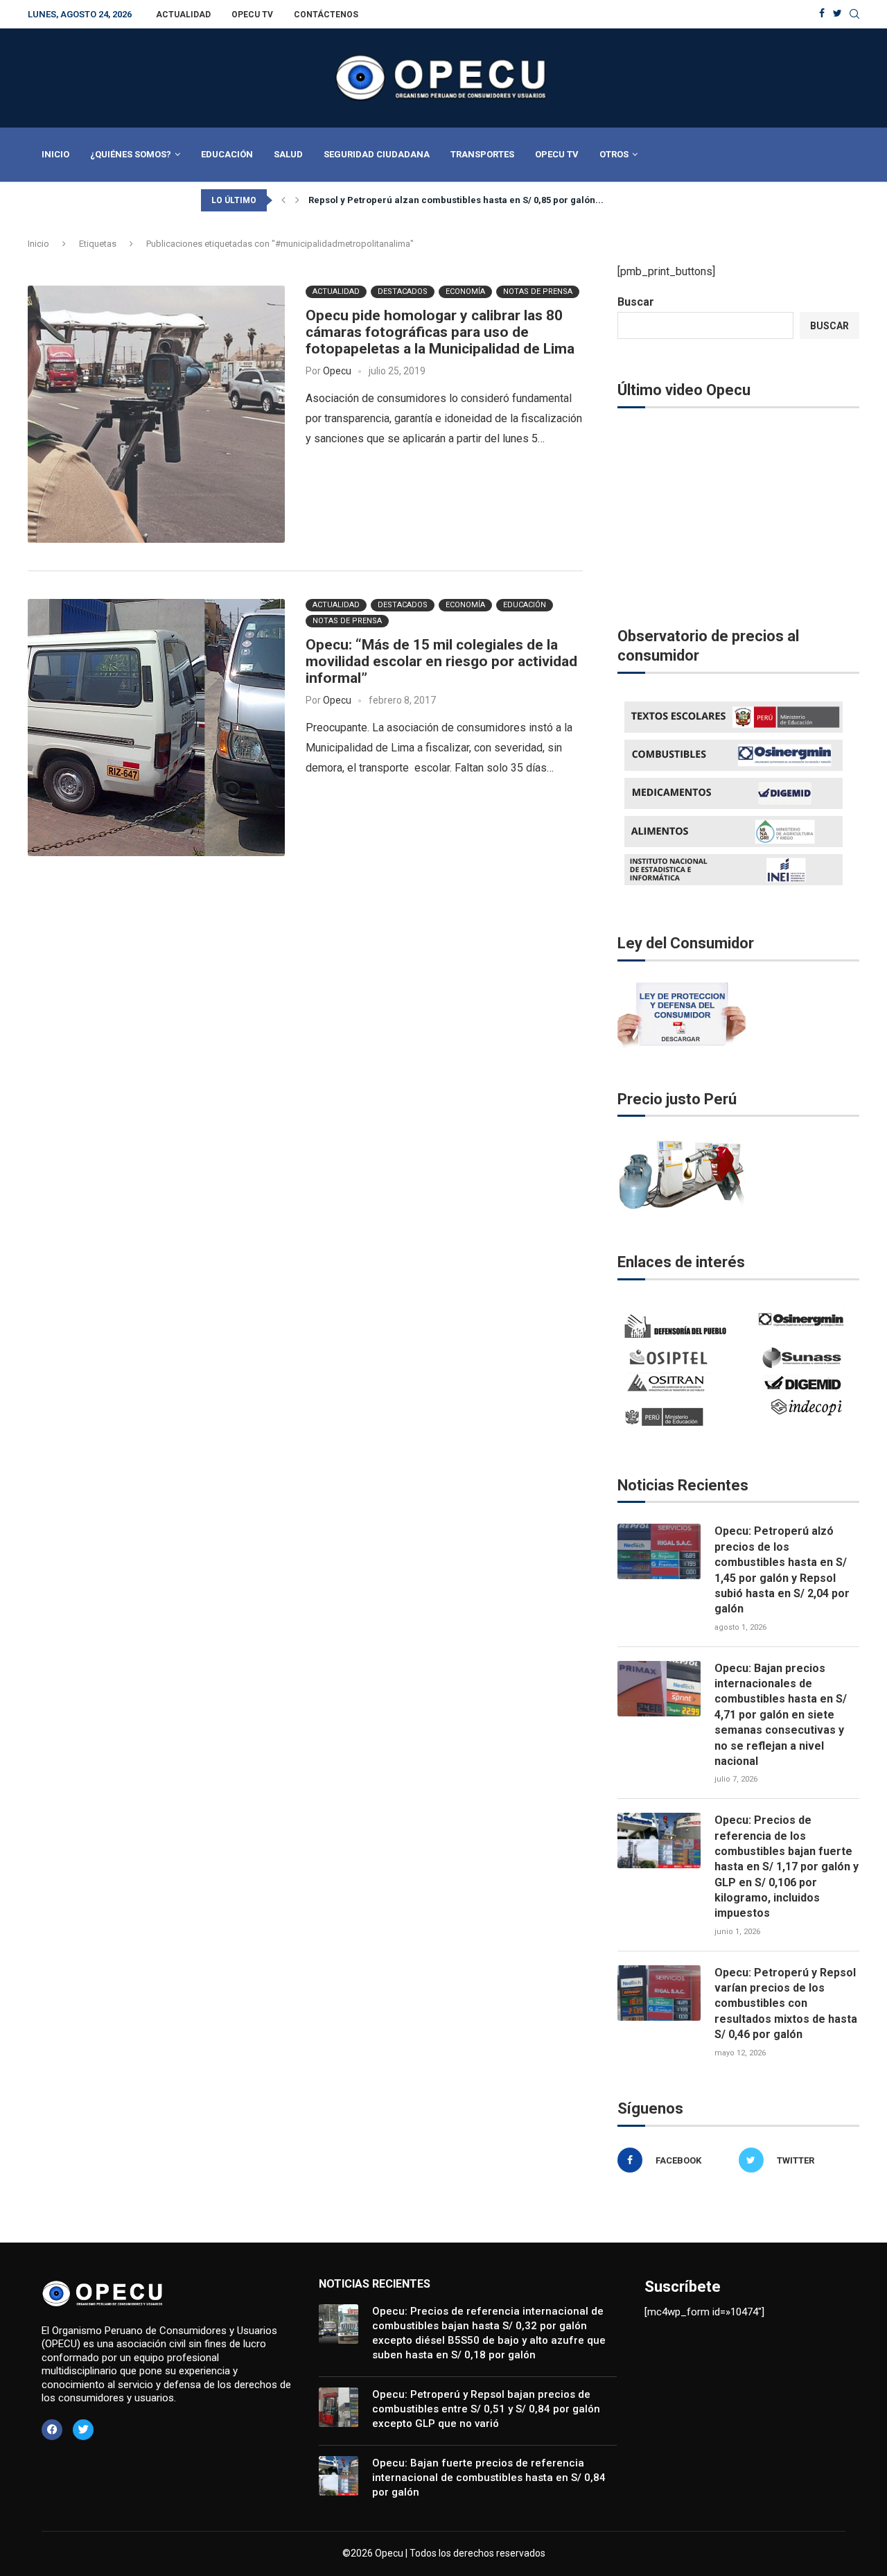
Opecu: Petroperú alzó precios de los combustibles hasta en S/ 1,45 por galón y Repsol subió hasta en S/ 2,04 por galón (782, 1570)
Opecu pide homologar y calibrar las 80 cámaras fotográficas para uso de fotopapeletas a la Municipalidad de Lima (440, 332)
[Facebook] (822, 14)
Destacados (403, 291)
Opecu (337, 371)
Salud (288, 154)
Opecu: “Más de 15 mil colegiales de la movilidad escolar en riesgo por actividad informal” (441, 661)
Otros (614, 154)
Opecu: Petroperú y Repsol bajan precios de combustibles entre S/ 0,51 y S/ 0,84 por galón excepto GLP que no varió (486, 2409)
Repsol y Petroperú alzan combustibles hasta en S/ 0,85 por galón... (456, 200)
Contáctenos (326, 15)
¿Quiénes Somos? (131, 154)
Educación (227, 154)
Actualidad (183, 15)
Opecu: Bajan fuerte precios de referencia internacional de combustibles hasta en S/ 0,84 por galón (489, 2478)
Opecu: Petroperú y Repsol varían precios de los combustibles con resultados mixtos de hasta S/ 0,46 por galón (786, 2004)
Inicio (55, 154)
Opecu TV (252, 15)
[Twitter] (837, 14)
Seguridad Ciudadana (377, 154)
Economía (465, 291)
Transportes (482, 154)
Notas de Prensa (538, 291)
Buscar (636, 302)
